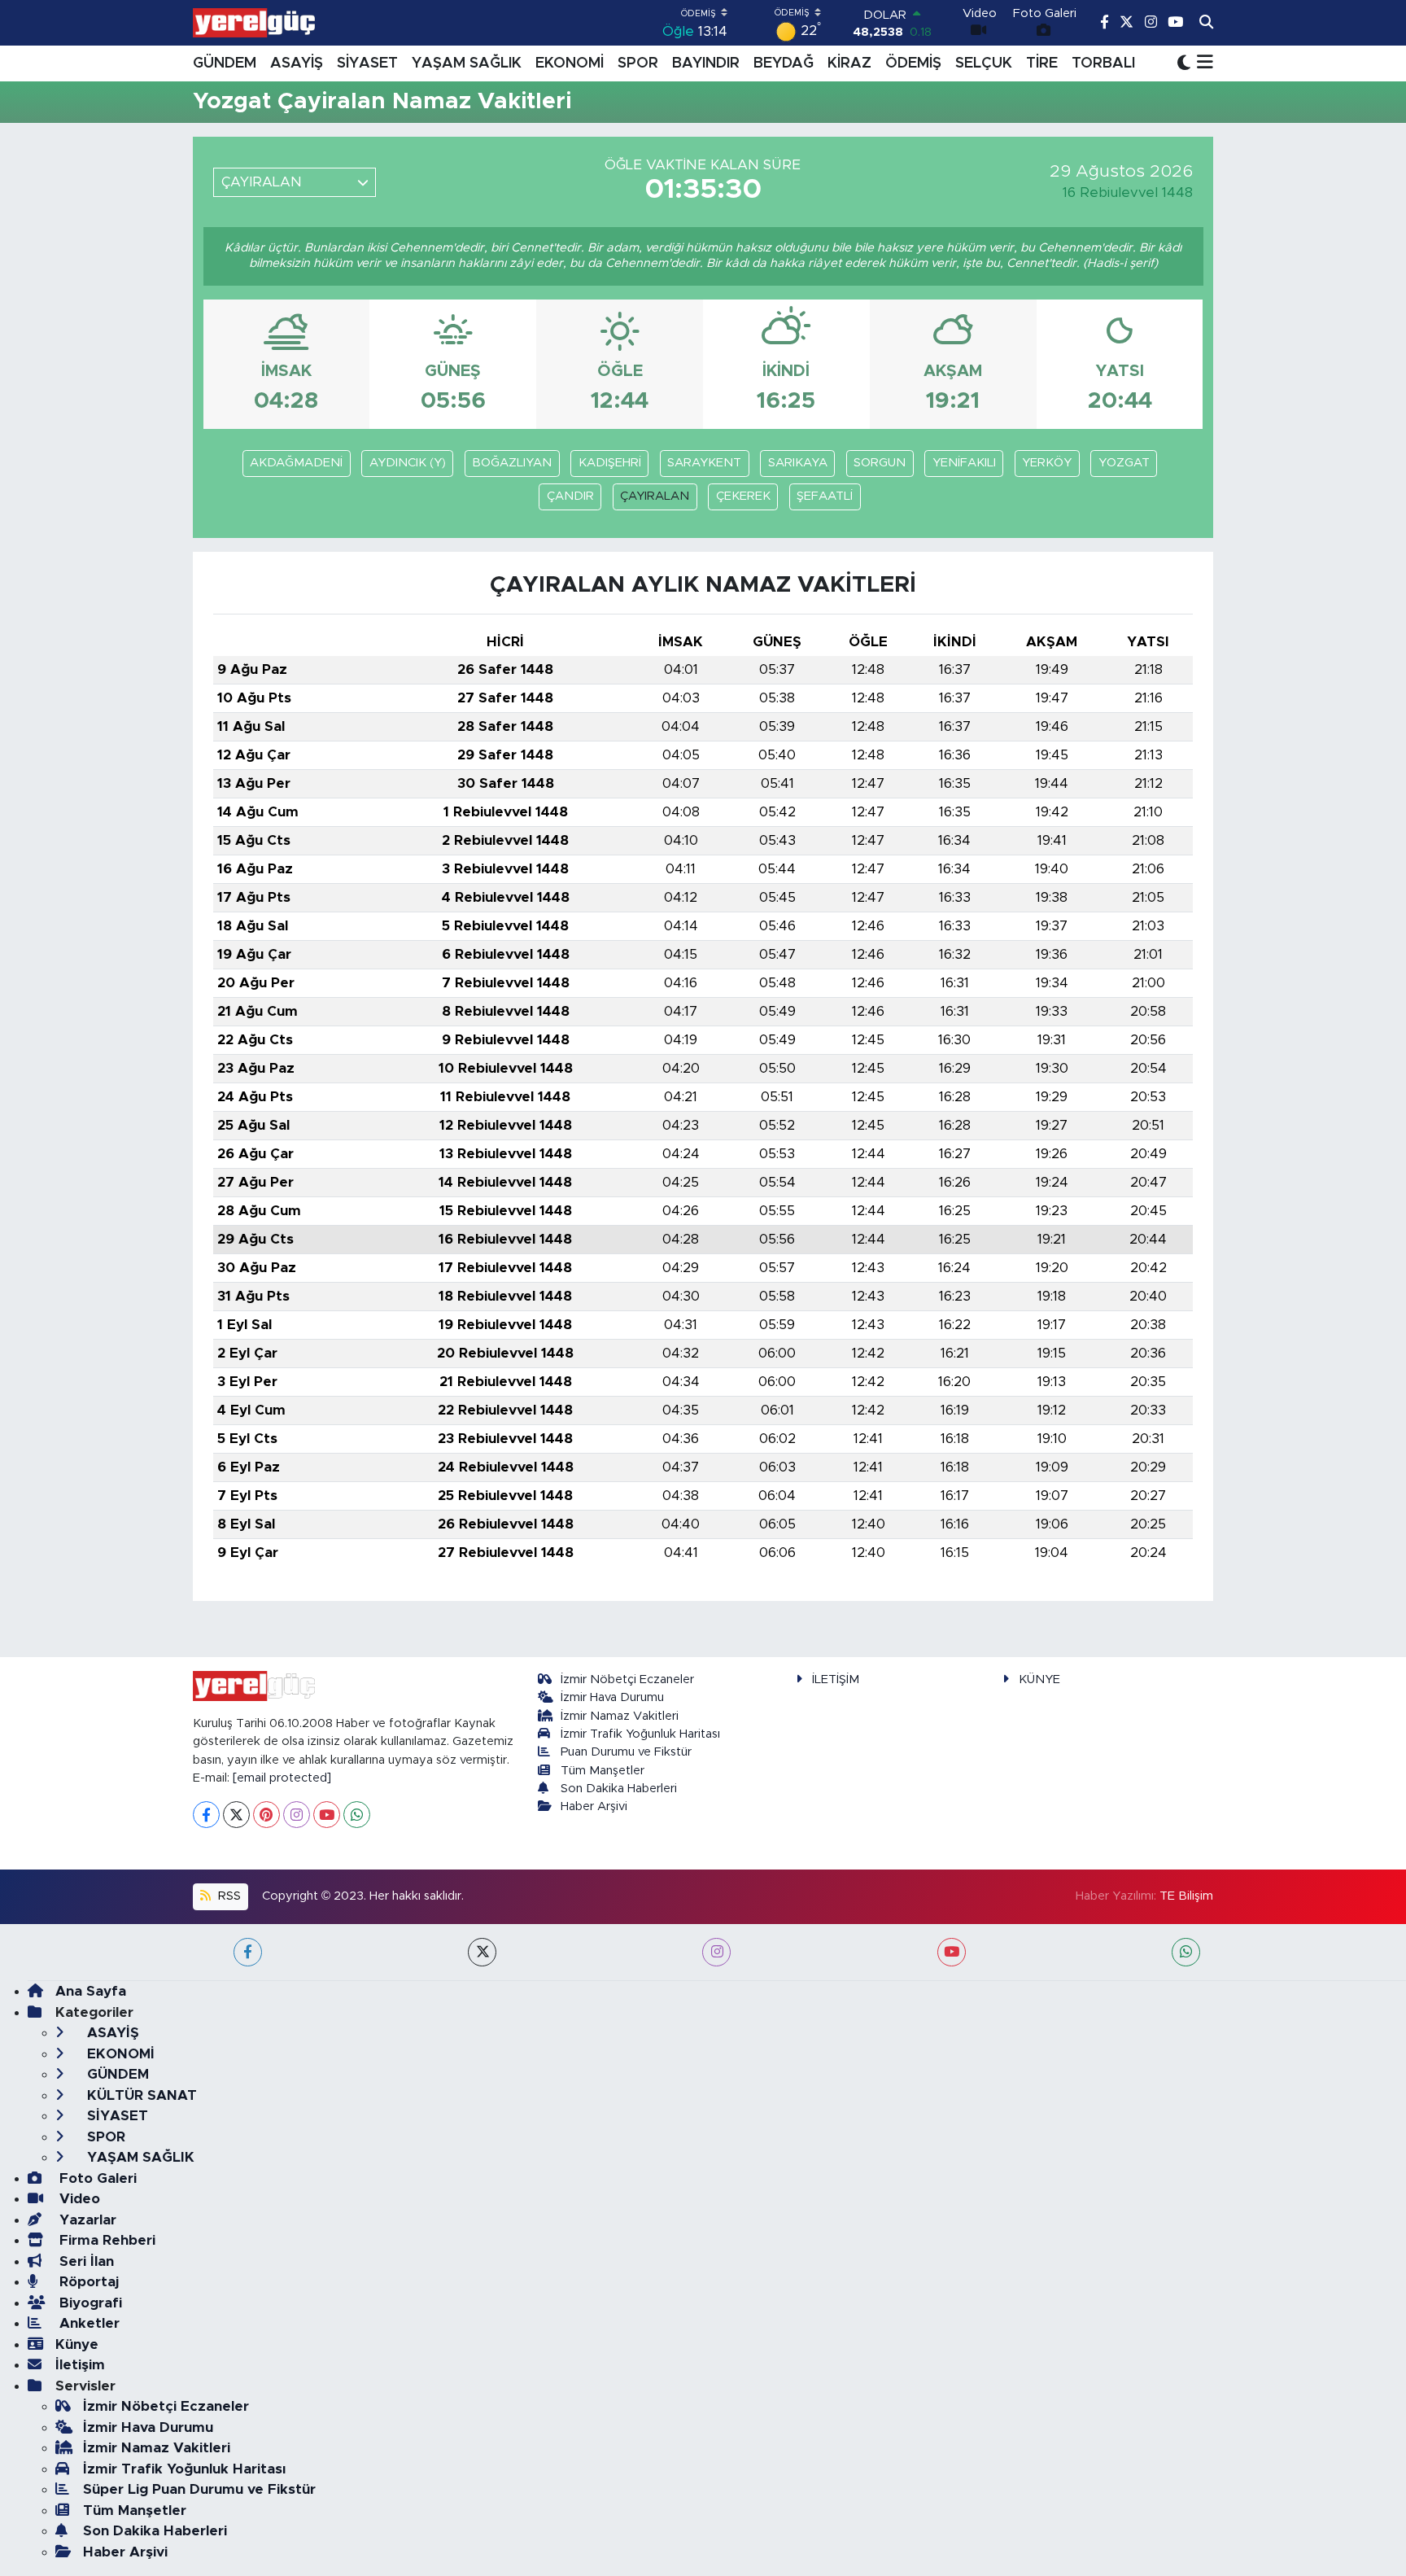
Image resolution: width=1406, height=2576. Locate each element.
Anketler (87, 2323)
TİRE (1042, 63)
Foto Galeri (96, 2178)
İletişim (80, 2365)
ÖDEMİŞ (913, 63)
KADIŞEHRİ (610, 463)
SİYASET (367, 63)
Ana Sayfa (91, 1991)
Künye (77, 2344)
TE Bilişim (1186, 1896)
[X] (236, 1815)
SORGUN (880, 463)
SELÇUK (984, 63)
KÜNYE (1039, 1679)
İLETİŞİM (836, 1679)
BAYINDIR (706, 63)
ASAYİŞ (297, 63)
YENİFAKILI (964, 463)
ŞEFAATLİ (825, 496)
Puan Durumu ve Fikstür (626, 1752)
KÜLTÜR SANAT (140, 2095)
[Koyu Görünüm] (1184, 63)
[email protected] (282, 1778)
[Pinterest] (266, 1815)
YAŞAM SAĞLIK (467, 63)
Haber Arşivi (594, 1806)
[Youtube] (327, 1815)
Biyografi (89, 2303)
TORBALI (1103, 63)
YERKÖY (1047, 463)
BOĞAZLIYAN (512, 463)
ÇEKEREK (743, 496)
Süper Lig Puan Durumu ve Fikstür (199, 2489)
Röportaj (87, 2282)
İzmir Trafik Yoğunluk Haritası (640, 1734)
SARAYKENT (704, 463)
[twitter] (482, 1952)
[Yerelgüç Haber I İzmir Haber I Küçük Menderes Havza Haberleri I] (254, 23)
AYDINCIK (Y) (408, 463)
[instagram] (716, 1952)
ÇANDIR (570, 496)
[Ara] (1206, 23)
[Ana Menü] (1202, 63)
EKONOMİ (570, 63)
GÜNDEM (225, 63)
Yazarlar (86, 2220)
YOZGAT (1124, 463)
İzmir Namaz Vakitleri (620, 1716)
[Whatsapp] (357, 1815)
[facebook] (248, 1952)
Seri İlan (85, 2261)
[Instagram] (297, 1815)
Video (78, 2199)
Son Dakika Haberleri (619, 1789)
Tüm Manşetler (603, 1771)
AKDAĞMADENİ (296, 463)
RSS (228, 1896)
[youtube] (952, 1952)
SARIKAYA (798, 463)
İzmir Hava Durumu (612, 1697)
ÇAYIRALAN (655, 496)
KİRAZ (849, 63)
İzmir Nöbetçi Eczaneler (627, 1679)
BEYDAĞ (784, 63)
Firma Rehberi (105, 2240)
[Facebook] (206, 1815)
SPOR (638, 63)
